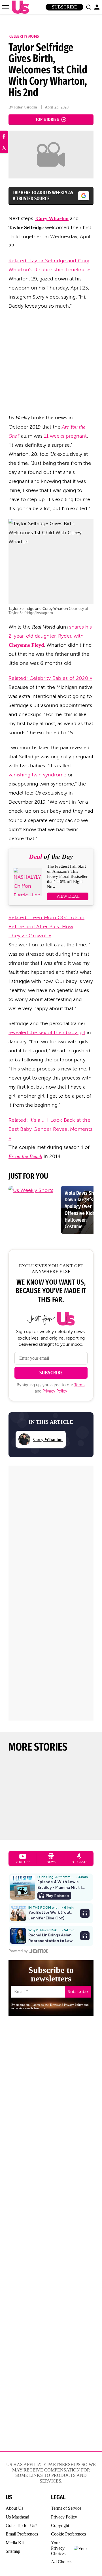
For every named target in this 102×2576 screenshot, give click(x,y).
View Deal (68, 896)
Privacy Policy (55, 1391)
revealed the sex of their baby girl (47, 1032)
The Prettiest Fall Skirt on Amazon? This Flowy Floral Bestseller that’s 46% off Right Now (67, 876)
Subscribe (64, 7)
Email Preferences (22, 2534)
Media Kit (15, 2543)
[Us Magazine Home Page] (19, 7)
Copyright (60, 2525)
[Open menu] (6, 7)
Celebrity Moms (24, 36)
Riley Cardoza (25, 107)
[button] (88, 7)
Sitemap (13, 2551)
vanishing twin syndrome (37, 775)
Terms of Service (66, 2508)
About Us (14, 2508)
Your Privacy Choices (58, 2548)
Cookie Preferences (68, 2534)
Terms (80, 1385)
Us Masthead (17, 2517)
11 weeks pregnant (65, 436)
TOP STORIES (47, 119)
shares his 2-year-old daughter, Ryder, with (50, 636)
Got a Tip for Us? (21, 2525)
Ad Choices (62, 2562)
